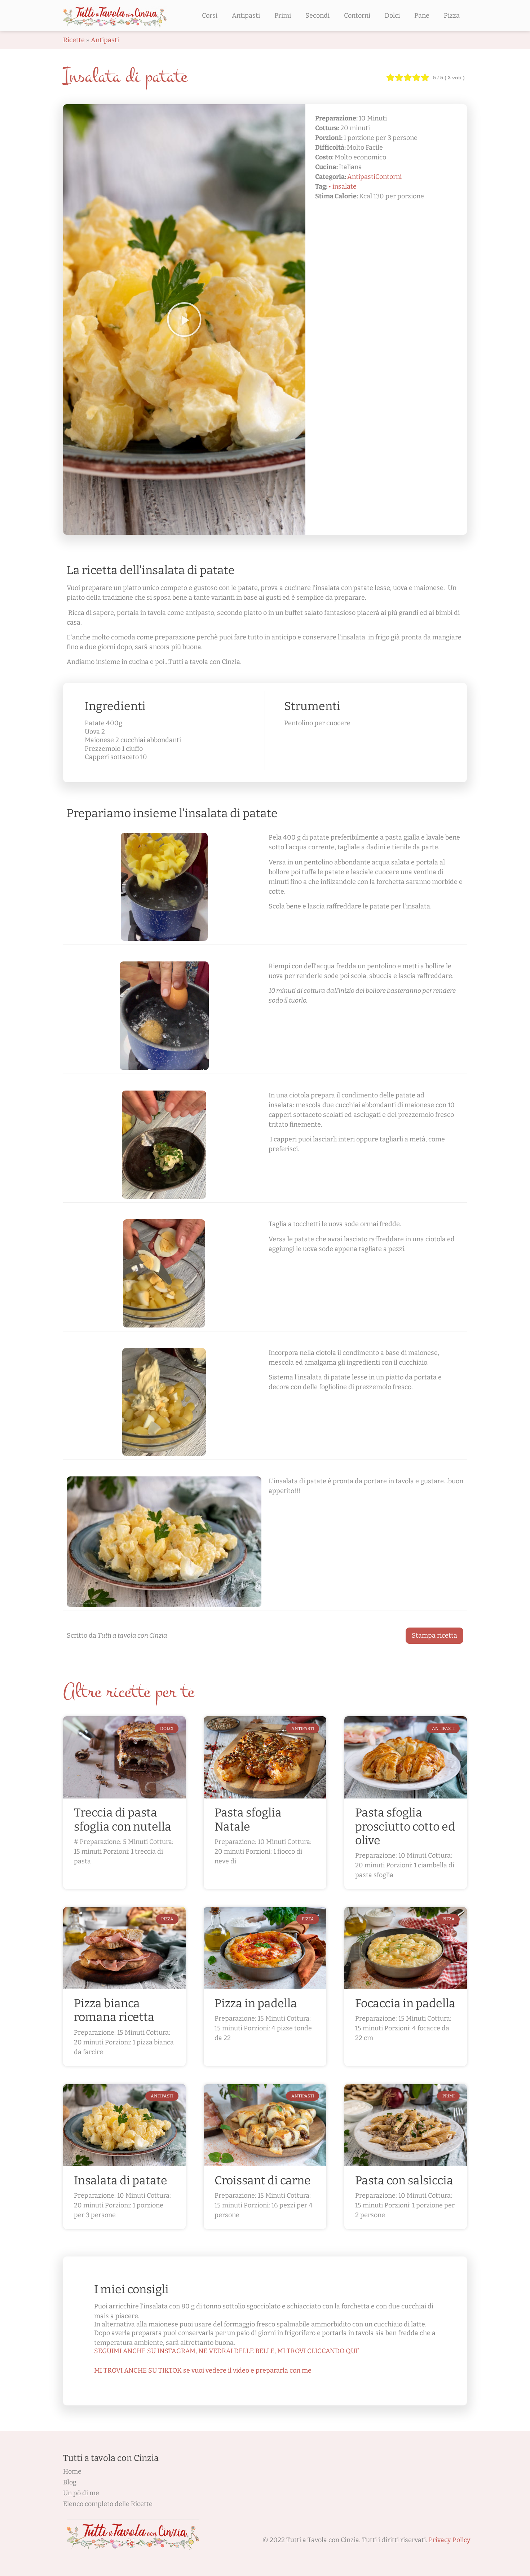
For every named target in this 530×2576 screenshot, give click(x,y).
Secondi (317, 16)
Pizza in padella (256, 2003)
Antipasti (246, 16)
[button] (184, 320)
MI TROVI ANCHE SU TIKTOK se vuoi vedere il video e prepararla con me (203, 2370)
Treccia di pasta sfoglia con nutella (123, 1819)
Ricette (74, 40)
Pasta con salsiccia (404, 2180)
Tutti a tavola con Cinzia (111, 2458)
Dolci (392, 16)
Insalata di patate (121, 2180)
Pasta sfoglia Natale (248, 1819)
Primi (283, 16)
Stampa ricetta (434, 1635)
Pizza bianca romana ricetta (114, 2010)
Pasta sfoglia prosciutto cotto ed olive (405, 1826)
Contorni (357, 16)
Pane (422, 16)
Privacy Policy (450, 2540)
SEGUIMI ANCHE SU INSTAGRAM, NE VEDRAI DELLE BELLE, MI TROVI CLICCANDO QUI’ (227, 2351)
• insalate (343, 186)
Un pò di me (81, 2493)
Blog (70, 2482)
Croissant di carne (263, 2180)
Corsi (210, 16)
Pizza (452, 16)
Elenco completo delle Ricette (108, 2504)
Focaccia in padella (405, 2003)
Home (72, 2471)
